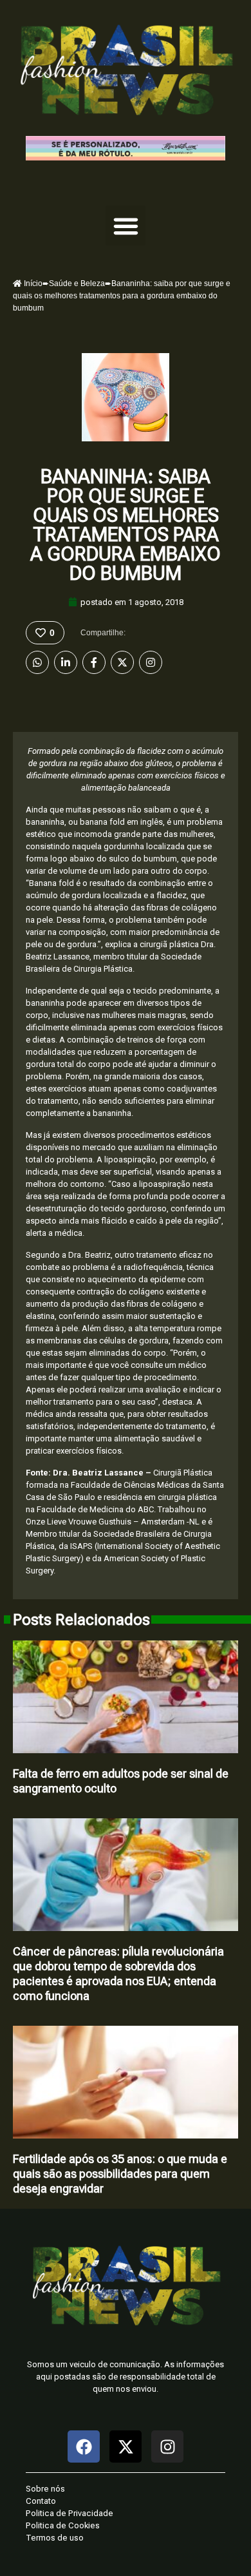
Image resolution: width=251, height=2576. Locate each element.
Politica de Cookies (63, 2525)
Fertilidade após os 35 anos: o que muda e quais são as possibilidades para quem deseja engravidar (120, 2174)
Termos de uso (55, 2538)
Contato (41, 2501)
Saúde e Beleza (77, 284)
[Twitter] (122, 662)
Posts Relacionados (81, 1620)
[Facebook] (94, 662)
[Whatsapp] (37, 662)
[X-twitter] (126, 2446)
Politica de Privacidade (70, 2513)
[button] (126, 226)
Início (32, 284)
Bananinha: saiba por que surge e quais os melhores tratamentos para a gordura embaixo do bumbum (126, 525)
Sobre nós (45, 2489)
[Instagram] (151, 662)
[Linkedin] (66, 662)
